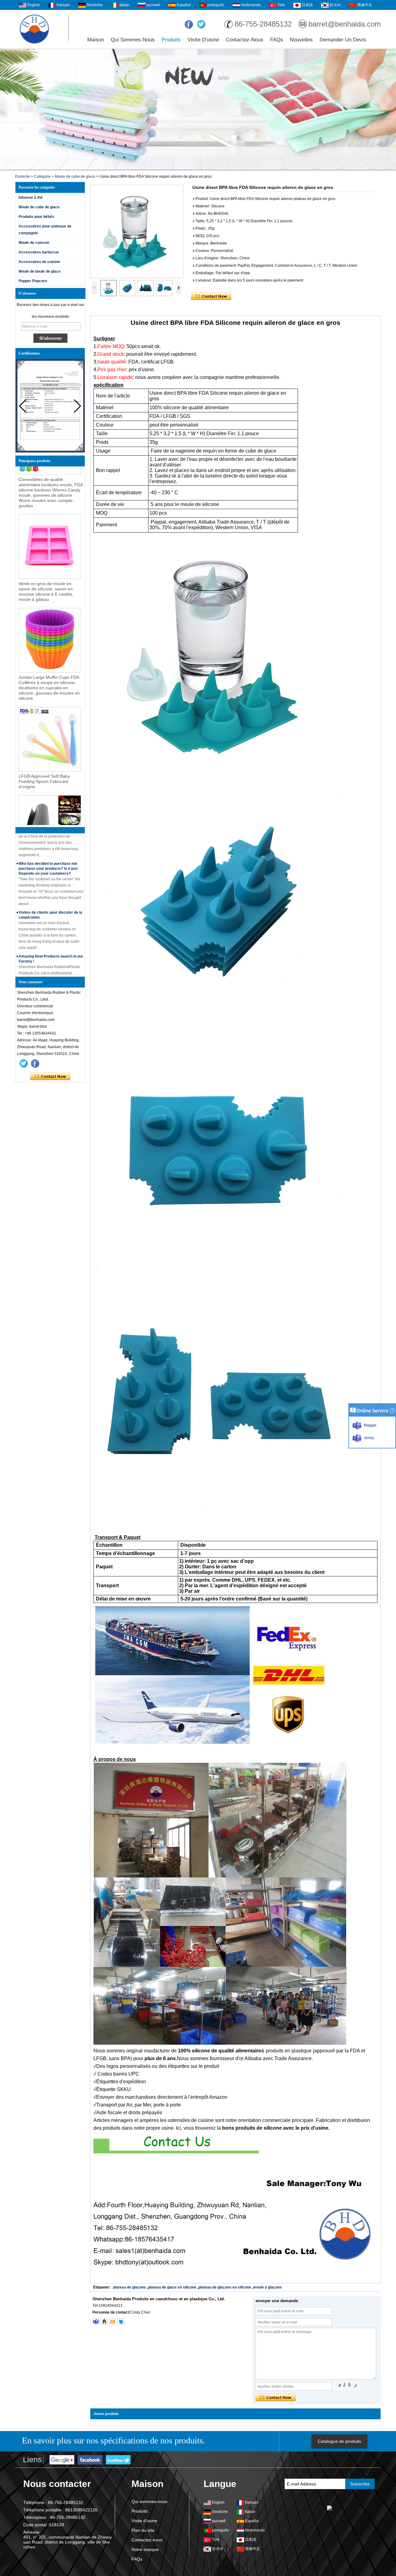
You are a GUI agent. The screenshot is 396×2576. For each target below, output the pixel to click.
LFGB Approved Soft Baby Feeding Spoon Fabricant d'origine (44, 758)
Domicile (23, 176)
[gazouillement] (201, 24)
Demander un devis (343, 40)
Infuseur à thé (31, 198)
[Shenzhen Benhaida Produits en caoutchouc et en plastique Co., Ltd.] (34, 29)
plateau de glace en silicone (172, 2287)
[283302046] (104, 2322)
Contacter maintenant (50, 1077)
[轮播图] (198, 110)
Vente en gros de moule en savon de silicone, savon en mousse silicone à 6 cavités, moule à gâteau (46, 568)
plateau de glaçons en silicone (225, 2287)
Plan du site (143, 2530)
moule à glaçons (267, 2287)
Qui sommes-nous (133, 40)
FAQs (277, 40)
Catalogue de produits (339, 2441)
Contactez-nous (245, 40)
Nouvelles (301, 40)
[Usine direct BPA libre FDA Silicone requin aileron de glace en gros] (137, 232)
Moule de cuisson (34, 243)
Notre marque (145, 2549)
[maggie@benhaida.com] (113, 2322)
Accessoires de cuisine (39, 262)
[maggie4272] (96, 2322)
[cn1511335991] (121, 2322)
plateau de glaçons (129, 2287)
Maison (96, 40)
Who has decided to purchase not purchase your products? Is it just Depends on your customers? (48, 845)
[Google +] (62, 2460)
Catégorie (42, 176)
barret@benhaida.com (345, 24)
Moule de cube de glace (75, 176)
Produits (171, 40)
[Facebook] (189, 24)
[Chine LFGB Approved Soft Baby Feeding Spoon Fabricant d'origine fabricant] (50, 716)
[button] (77, 406)
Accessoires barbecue (39, 252)
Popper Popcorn (33, 281)
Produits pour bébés (36, 217)
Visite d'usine (203, 40)
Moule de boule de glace (40, 271)
